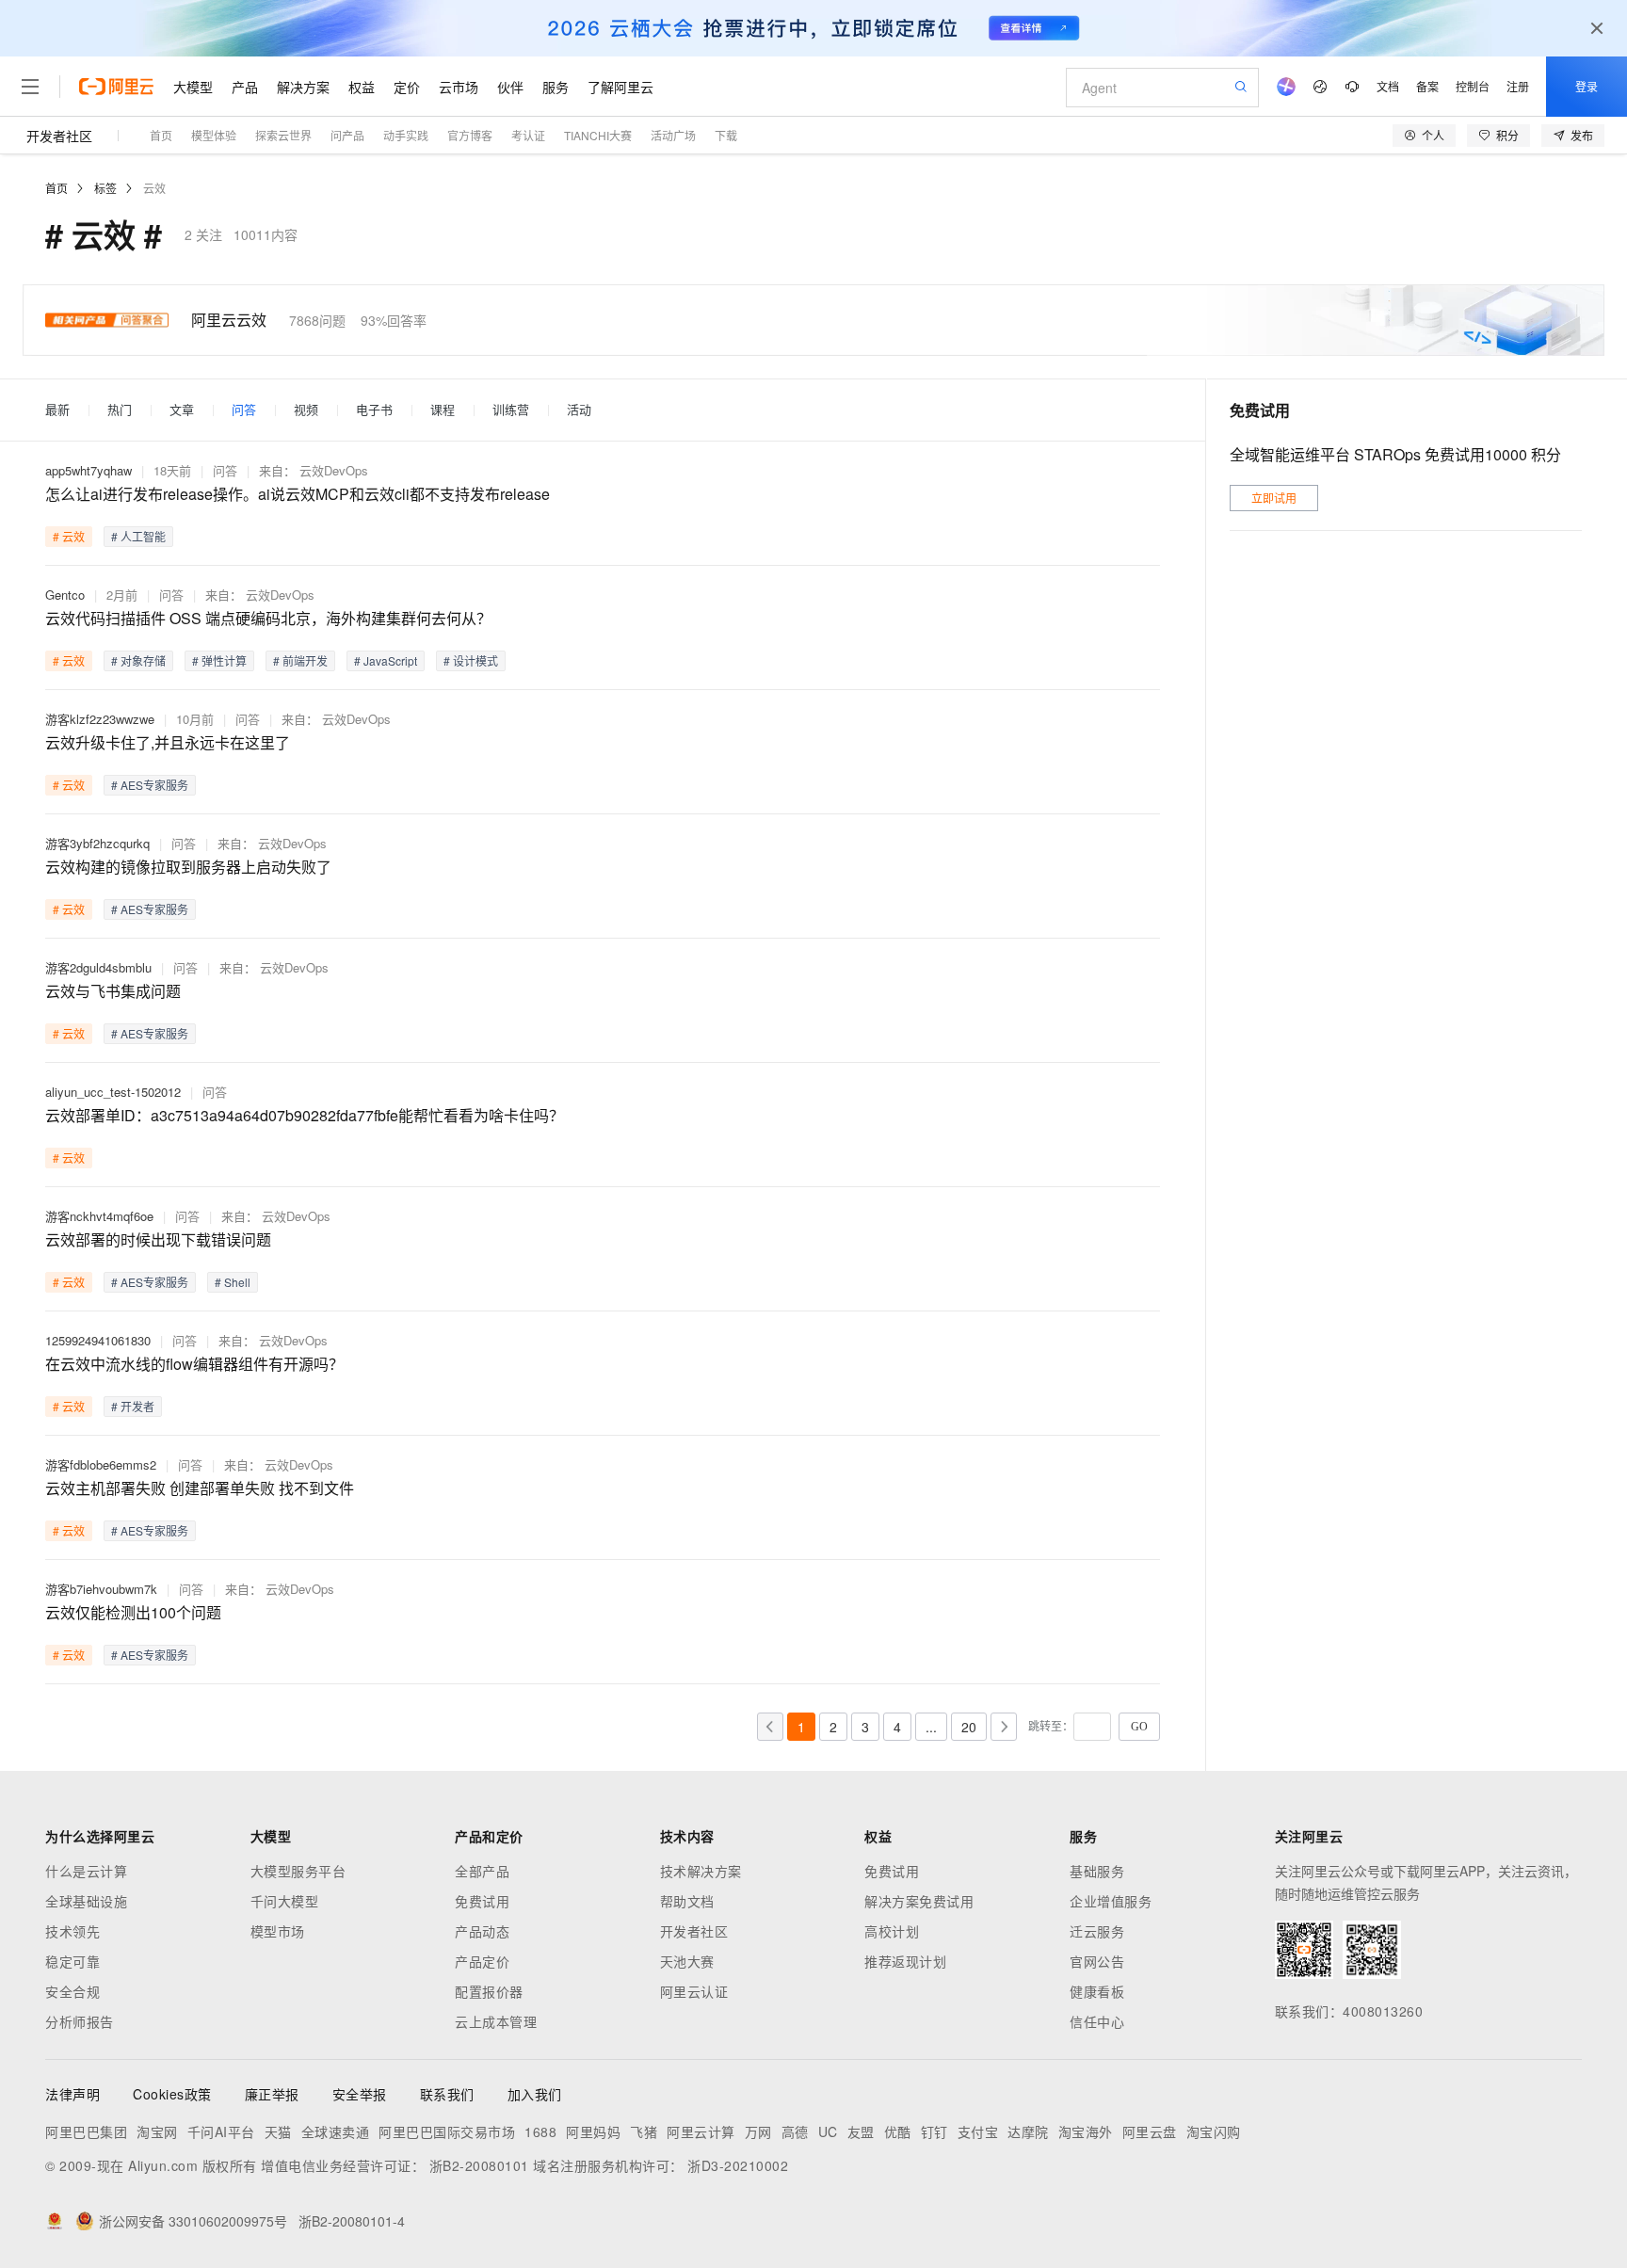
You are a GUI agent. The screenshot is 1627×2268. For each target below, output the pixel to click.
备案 (1427, 86)
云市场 (459, 87)
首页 (161, 135)
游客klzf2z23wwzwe (100, 719)
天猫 (278, 2131)
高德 (795, 2131)
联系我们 (447, 2094)
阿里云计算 (701, 2131)
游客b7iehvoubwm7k (101, 1589)
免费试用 (482, 1901)
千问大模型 (285, 1901)
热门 (120, 410)
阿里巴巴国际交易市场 (447, 2131)
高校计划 (892, 1931)
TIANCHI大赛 (598, 135)
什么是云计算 (86, 1871)
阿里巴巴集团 (86, 2131)
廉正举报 (272, 2094)
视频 (306, 410)
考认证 (528, 135)
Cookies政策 (172, 2094)
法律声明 (72, 2094)
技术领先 (72, 1931)
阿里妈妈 (593, 2131)
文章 (182, 410)
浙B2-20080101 (479, 2165)
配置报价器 (489, 1991)
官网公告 (1097, 1961)
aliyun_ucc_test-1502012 (113, 1092)
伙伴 (510, 87)
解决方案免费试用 (919, 1901)
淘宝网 (157, 2131)
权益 (362, 87)
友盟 (861, 2131)
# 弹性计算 (219, 660)
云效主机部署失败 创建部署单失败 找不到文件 (200, 1488)
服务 (556, 87)
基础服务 (1097, 1871)
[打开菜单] (30, 87)
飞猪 (644, 2131)
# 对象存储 (138, 660)
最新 (57, 410)
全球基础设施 (86, 1901)
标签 (105, 188)
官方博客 (470, 135)
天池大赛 (687, 1961)
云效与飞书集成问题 (113, 991)
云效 (154, 188)
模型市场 (278, 1931)
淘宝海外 (1086, 2131)
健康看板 (1097, 1991)
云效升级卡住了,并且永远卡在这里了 (168, 742)
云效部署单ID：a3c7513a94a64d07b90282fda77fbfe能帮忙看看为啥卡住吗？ (305, 1115)
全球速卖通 (336, 2131)
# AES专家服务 (150, 785)
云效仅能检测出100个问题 (133, 1612)
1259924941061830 (98, 1340)
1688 (540, 2131)
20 (969, 1727)
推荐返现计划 (905, 1961)
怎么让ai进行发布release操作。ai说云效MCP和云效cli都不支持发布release (298, 494)
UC (828, 2131)
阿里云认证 (694, 1991)
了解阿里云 (620, 87)
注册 (1518, 86)
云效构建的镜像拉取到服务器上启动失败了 (188, 867)
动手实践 (406, 135)
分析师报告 (80, 2021)
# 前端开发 (300, 660)
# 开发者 (133, 1406)
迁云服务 (1097, 1931)
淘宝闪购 (1214, 2131)
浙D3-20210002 (738, 2165)
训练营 (511, 410)
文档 (1388, 86)
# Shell (233, 1282)
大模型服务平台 (298, 1871)
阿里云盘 (1150, 2131)
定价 (407, 87)
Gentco (65, 595)
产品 (245, 87)
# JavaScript (386, 660)
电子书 (374, 410)
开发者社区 (59, 136)
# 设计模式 (471, 660)
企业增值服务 (1111, 1901)
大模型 (193, 87)
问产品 (347, 135)
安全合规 (72, 1991)
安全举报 (360, 2094)
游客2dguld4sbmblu (98, 967)
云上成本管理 (496, 2021)
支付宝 (978, 2131)
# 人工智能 (138, 536)
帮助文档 (687, 1901)
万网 (758, 2131)
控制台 (1473, 86)
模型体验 (214, 135)
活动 (579, 410)
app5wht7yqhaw (89, 470)
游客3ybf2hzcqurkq (97, 843)
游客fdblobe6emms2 (101, 1464)
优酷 (898, 2131)
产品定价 (482, 1961)
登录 (1587, 86)
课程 (443, 410)
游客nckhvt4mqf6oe (99, 1216)
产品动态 (482, 1931)
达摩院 (1028, 2131)
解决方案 (303, 87)
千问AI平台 (221, 2131)
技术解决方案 (701, 1871)
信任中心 (1097, 2021)
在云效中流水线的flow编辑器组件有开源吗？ (194, 1364)
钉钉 (934, 2131)
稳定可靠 (72, 1961)
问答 (244, 410)
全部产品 (482, 1871)
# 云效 (69, 536)
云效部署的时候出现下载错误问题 (158, 1239)
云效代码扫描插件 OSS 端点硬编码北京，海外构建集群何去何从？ (268, 618)
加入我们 (535, 2094)
